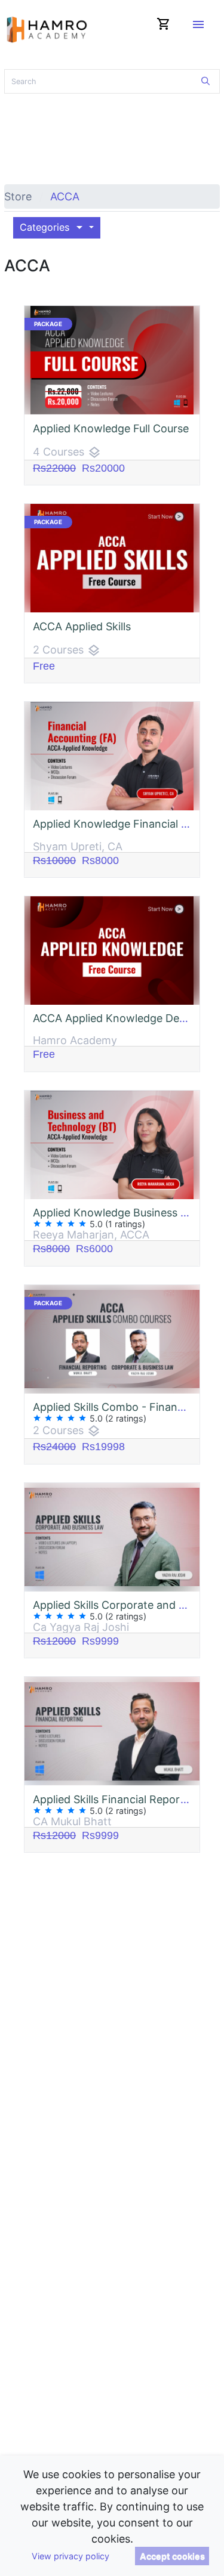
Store (18, 196)
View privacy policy (70, 2556)
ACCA (65, 196)
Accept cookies (172, 2556)
